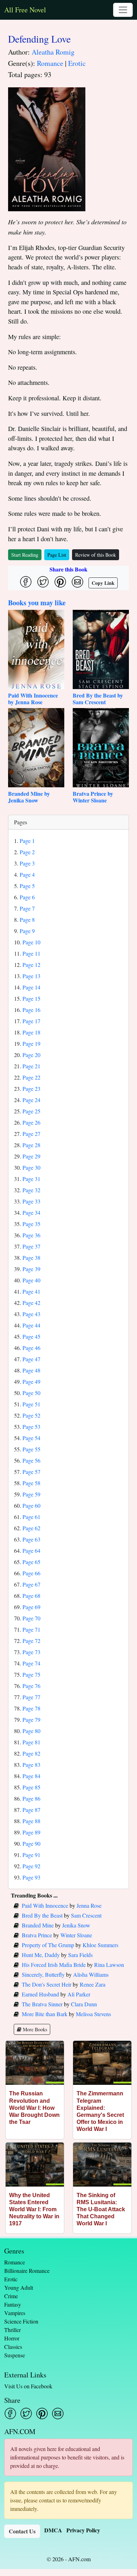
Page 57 (31, 1472)
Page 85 (31, 1787)
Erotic (77, 63)
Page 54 (31, 1438)
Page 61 (31, 1517)
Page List (57, 555)
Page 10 (31, 942)
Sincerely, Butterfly (43, 1974)
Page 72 (31, 1641)
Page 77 (31, 1697)
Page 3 (27, 863)
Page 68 (31, 1596)
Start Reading (25, 555)
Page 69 (31, 1607)
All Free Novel (25, 10)
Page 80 (31, 1731)
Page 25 (31, 1111)
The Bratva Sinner (42, 2004)
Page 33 (31, 1201)
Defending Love (39, 39)
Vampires (15, 2313)
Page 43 (31, 1314)
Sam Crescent (86, 1915)
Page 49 (31, 1381)
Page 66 (31, 1573)
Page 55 (31, 1449)
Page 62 (31, 1528)
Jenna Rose (89, 1905)
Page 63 (31, 1539)
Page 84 (31, 1776)
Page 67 (31, 1584)
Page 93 (31, 1877)
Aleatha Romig (53, 52)
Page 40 (31, 1280)
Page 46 (31, 1348)
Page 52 (31, 1415)
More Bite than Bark (45, 2014)
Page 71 (31, 1629)
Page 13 (31, 976)
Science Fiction (21, 2321)
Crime (11, 2296)
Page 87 (31, 1810)
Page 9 (27, 931)
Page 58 (31, 1483)
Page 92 (31, 1866)
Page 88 (31, 1821)
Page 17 (31, 1021)
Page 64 (31, 1550)
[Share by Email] (77, 582)
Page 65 (31, 1562)
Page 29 (31, 1156)
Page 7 (27, 908)
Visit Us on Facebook (28, 2386)
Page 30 (31, 1167)
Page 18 (31, 1032)
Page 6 (27, 897)
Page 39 (31, 1269)
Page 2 (27, 852)
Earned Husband (40, 1994)
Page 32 (31, 1190)
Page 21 (31, 1066)
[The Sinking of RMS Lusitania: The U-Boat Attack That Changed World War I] (102, 2165)
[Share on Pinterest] (60, 582)
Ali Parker (79, 1994)
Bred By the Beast (42, 1915)
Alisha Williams (91, 1974)
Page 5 (27, 886)
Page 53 (31, 1427)
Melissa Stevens (93, 2014)
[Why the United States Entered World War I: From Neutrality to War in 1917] (35, 2165)
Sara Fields (80, 1955)
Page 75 (31, 1674)
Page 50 (31, 1393)
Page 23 (31, 1089)
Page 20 (31, 1055)
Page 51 (31, 1404)
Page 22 (31, 1077)
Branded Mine (38, 1925)
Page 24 (31, 1100)
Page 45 (31, 1336)
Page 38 (31, 1258)
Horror (12, 2338)
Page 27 (31, 1134)
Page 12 (31, 965)
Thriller (12, 2330)
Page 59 (31, 1494)
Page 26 (31, 1122)
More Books (34, 2029)
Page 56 (31, 1460)
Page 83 (31, 1765)
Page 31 (31, 1179)
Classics (13, 2347)
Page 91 (31, 1855)
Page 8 (27, 920)
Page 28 (31, 1145)
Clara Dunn (84, 2004)
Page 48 (31, 1370)
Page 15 (31, 998)
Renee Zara (93, 1984)
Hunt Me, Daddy (41, 1955)
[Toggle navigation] (123, 10)
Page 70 (31, 1618)
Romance (50, 63)
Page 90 (31, 1843)
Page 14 (31, 987)
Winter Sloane (76, 1935)
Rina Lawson (109, 1965)
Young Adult (19, 2287)
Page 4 (27, 874)
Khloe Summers (100, 1945)
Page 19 (31, 1043)
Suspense (15, 2355)
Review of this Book (96, 555)
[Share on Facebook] (26, 582)
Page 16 (31, 1010)
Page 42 (31, 1303)
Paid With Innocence (45, 1905)
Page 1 (27, 841)
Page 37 (31, 1246)
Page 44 (31, 1325)
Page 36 (31, 1235)
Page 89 (31, 1832)
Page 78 (31, 1708)
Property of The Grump (48, 1945)
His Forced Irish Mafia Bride (54, 1965)
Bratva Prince (37, 1935)
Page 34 (31, 1212)
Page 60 (31, 1505)
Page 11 (31, 953)
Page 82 (31, 1753)
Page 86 (31, 1798)
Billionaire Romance (27, 2271)
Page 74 (31, 1663)
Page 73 (31, 1652)
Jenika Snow (76, 1925)
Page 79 (31, 1720)
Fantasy (13, 2304)
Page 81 (31, 1742)
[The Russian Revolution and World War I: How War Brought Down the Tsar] (35, 2063)
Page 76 (31, 1686)
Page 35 (31, 1224)
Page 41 (31, 1291)
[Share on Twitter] (43, 582)
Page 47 (31, 1359)
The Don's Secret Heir (47, 1984)
